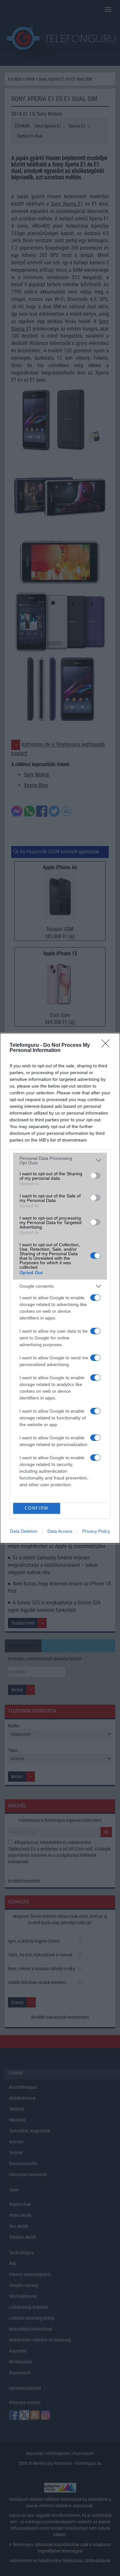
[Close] (108, 1045)
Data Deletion (24, 1531)
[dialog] (60, 1288)
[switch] (95, 1176)
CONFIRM (36, 1508)
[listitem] (60, 1160)
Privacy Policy (96, 1531)
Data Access (60, 1531)
